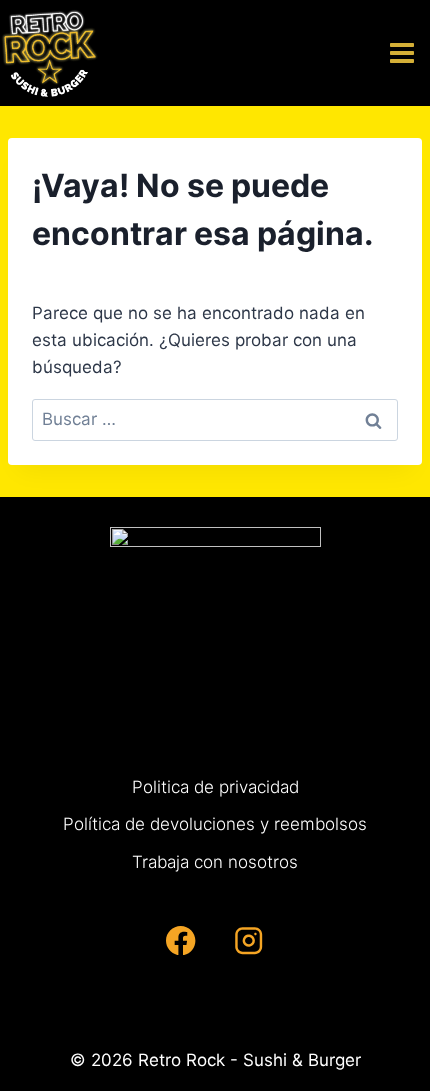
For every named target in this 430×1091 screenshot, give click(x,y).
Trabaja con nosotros (215, 862)
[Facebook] (181, 940)
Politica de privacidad (215, 787)
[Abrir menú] (405, 52)
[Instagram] (248, 940)
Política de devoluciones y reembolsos (215, 824)
